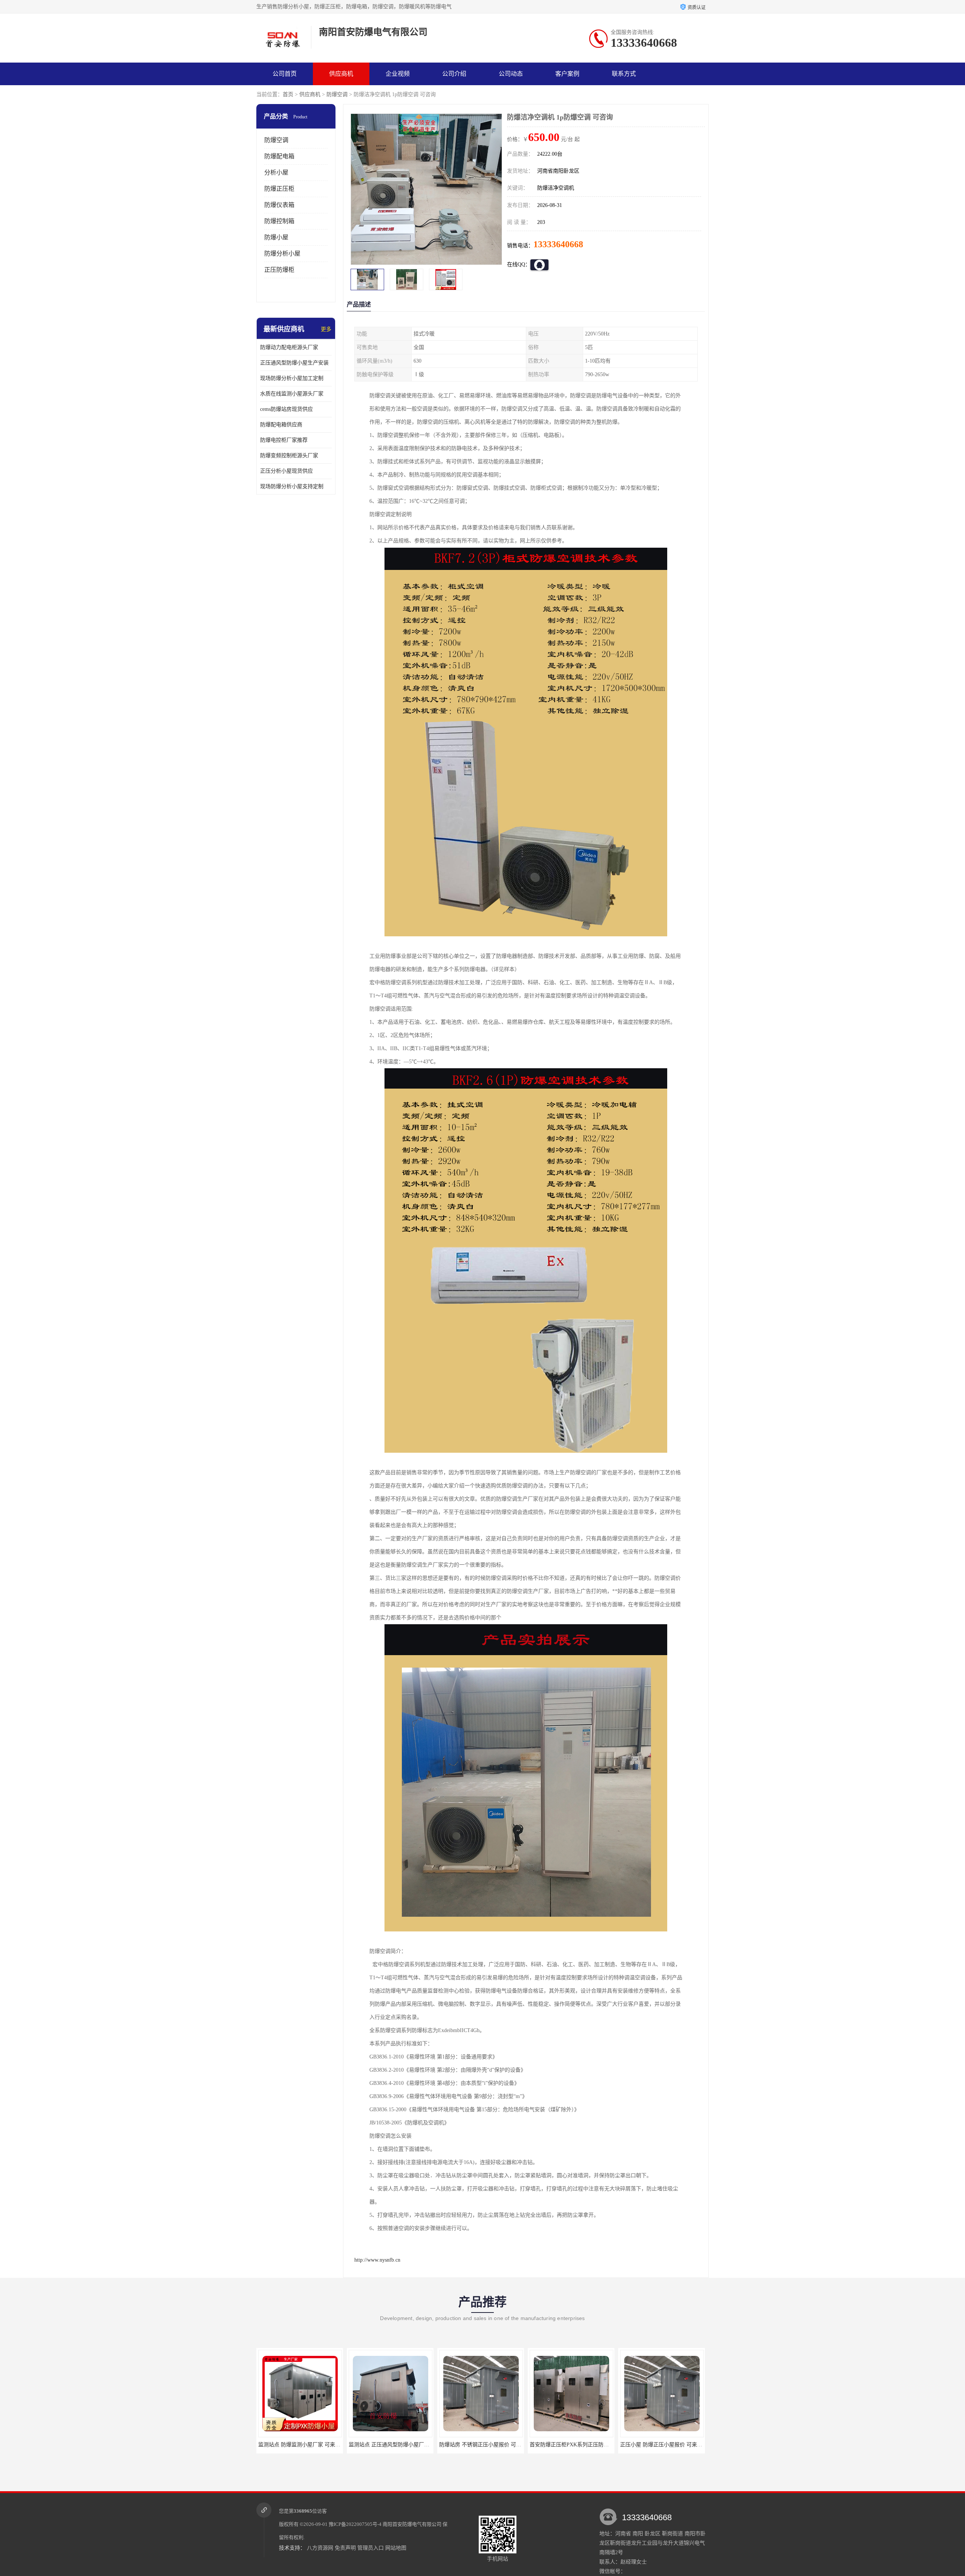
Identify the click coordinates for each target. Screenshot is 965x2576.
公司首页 (285, 74)
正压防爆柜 (279, 270)
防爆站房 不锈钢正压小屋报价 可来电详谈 (307, 2445)
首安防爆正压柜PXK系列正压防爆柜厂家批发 (401, 2445)
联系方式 (624, 74)
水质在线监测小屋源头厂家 (292, 394)
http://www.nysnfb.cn (377, 2260)
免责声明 (345, 2548)
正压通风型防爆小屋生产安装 (294, 363)
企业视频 (398, 74)
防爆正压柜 (279, 189)
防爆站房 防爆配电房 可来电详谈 (571, 2445)
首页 (288, 94)
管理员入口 (371, 2548)
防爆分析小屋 (282, 253)
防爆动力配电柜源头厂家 (289, 347)
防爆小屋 (276, 237)
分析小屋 (276, 172)
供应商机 (341, 74)
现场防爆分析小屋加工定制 (292, 378)
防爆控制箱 (279, 221)
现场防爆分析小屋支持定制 (292, 486)
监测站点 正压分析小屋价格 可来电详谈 (666, 2445)
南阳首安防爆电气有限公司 (412, 2524)
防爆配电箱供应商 (281, 425)
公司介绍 (454, 74)
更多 (326, 329)
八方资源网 (320, 2548)
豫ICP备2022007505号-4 (355, 2524)
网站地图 (396, 2548)
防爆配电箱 (279, 156)
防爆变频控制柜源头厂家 (289, 456)
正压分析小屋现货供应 (286, 471)
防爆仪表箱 (279, 205)
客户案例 (567, 74)
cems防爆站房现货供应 (286, 409)
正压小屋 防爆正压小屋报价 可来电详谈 (486, 2445)
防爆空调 (337, 94)
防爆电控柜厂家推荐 (284, 440)
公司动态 (511, 74)
